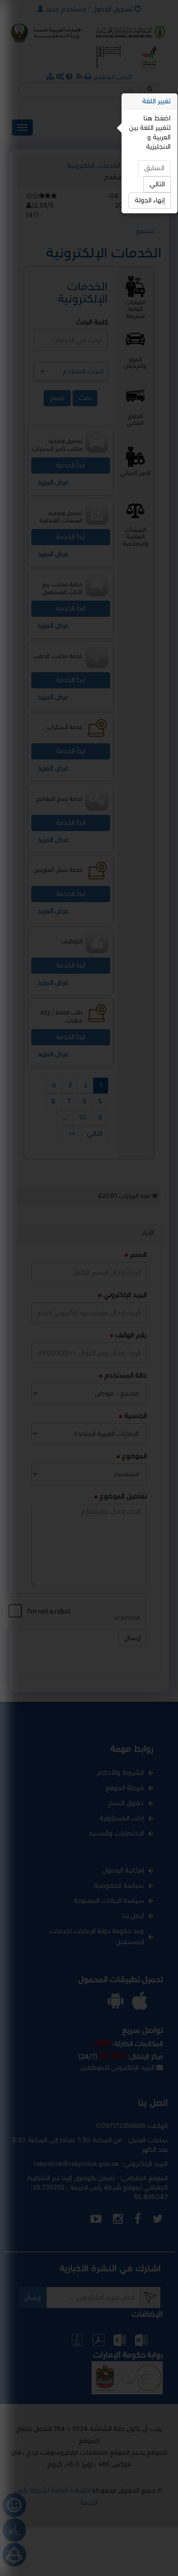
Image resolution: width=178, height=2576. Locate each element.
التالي (157, 184)
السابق (154, 168)
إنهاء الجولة (150, 200)
